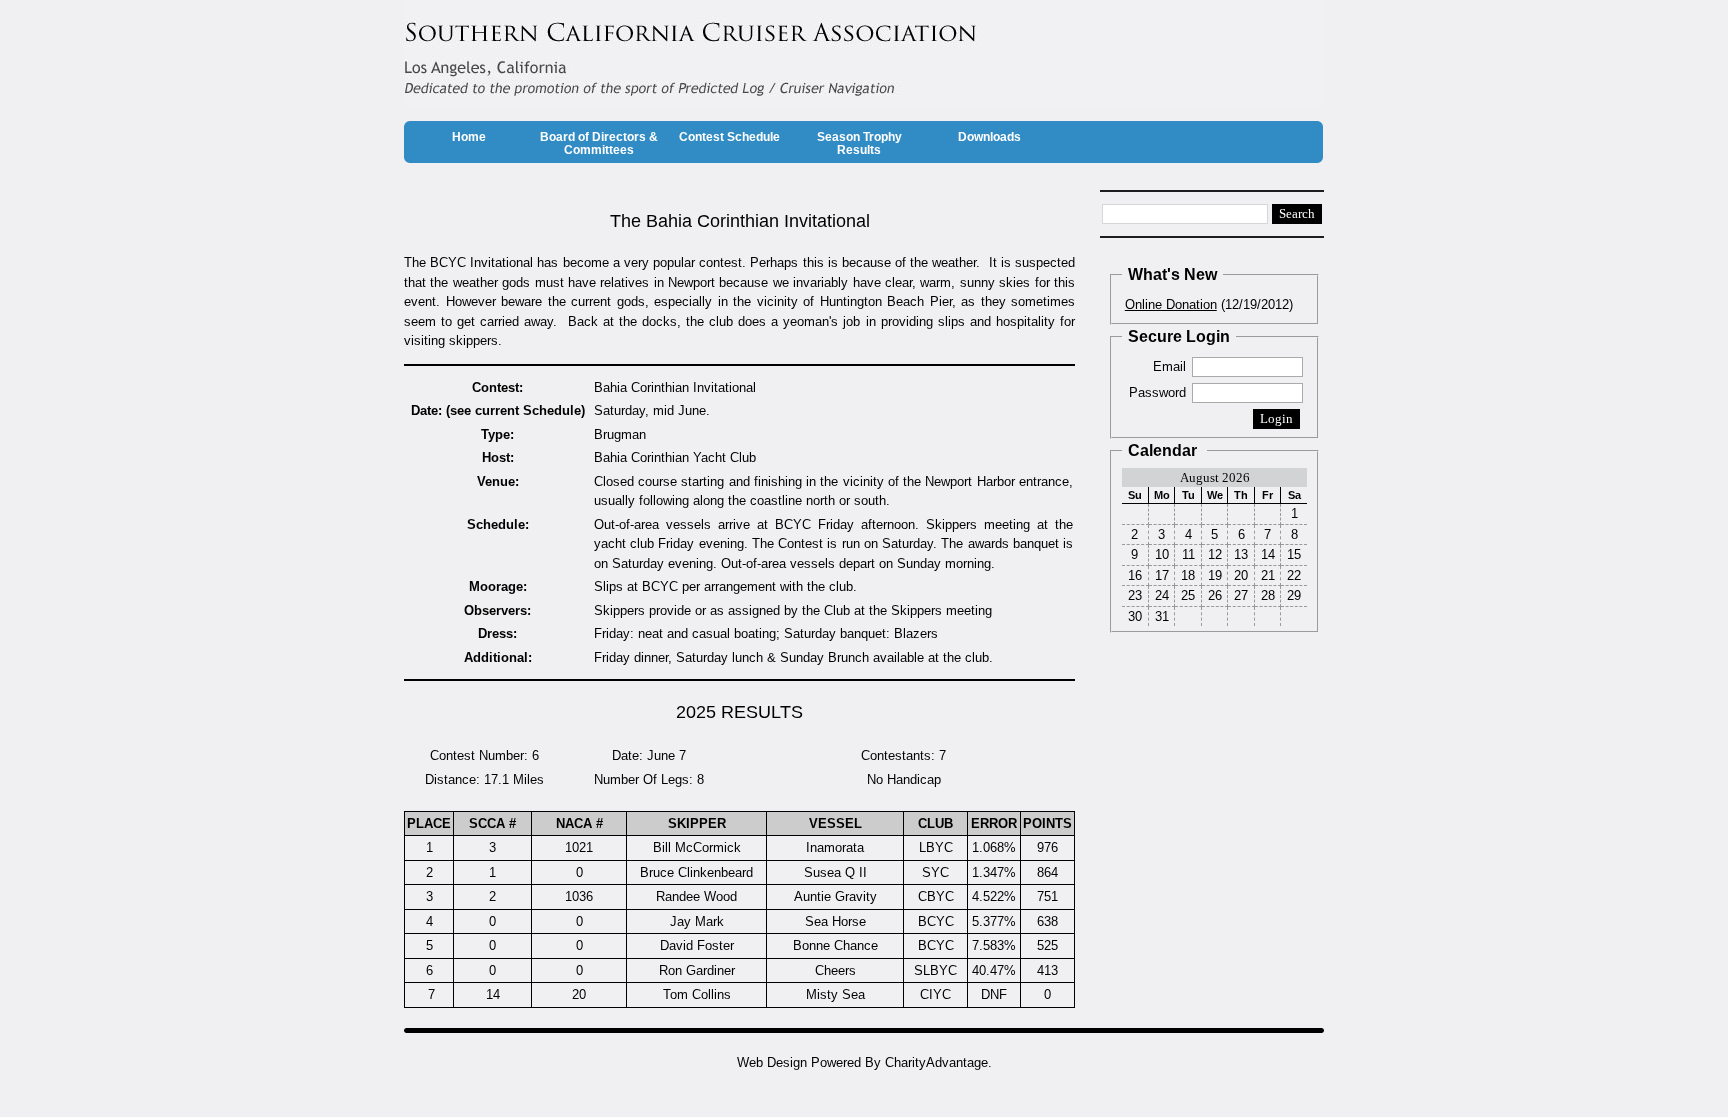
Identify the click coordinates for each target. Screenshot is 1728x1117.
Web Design (772, 1062)
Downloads (989, 137)
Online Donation (1171, 304)
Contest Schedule (729, 137)
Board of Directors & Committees (599, 143)
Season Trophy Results (859, 143)
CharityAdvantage (936, 1062)
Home (469, 137)
